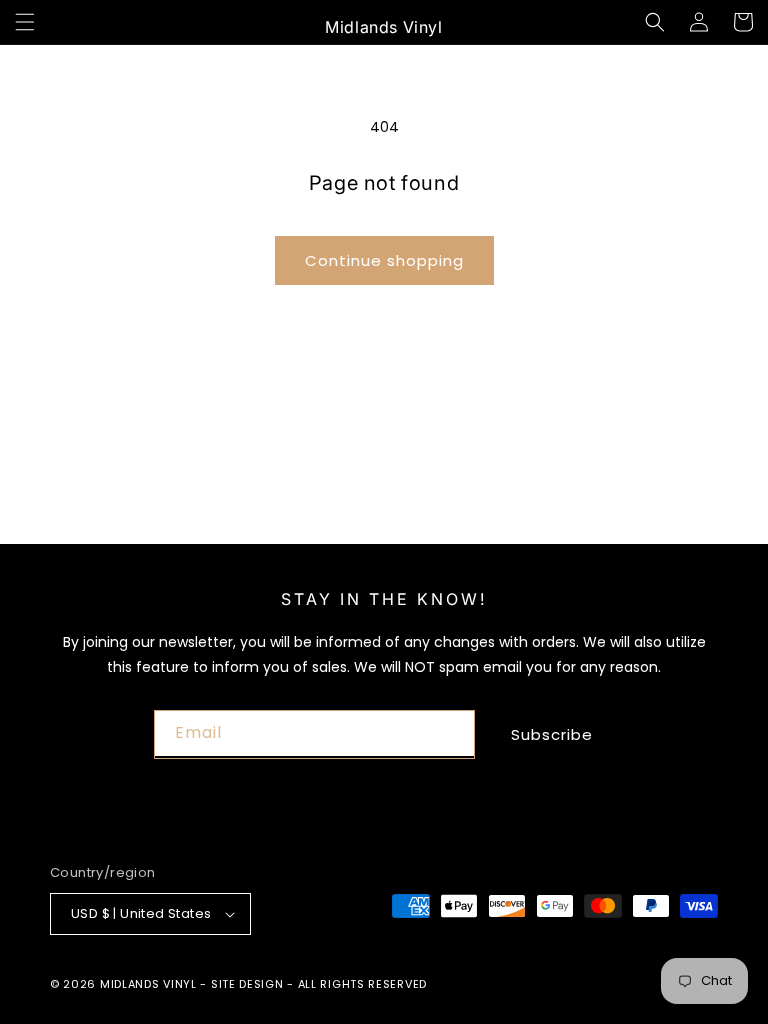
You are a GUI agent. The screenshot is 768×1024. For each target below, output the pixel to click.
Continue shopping (384, 260)
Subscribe (552, 734)
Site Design (247, 984)
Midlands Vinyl (148, 984)
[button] (25, 22)
